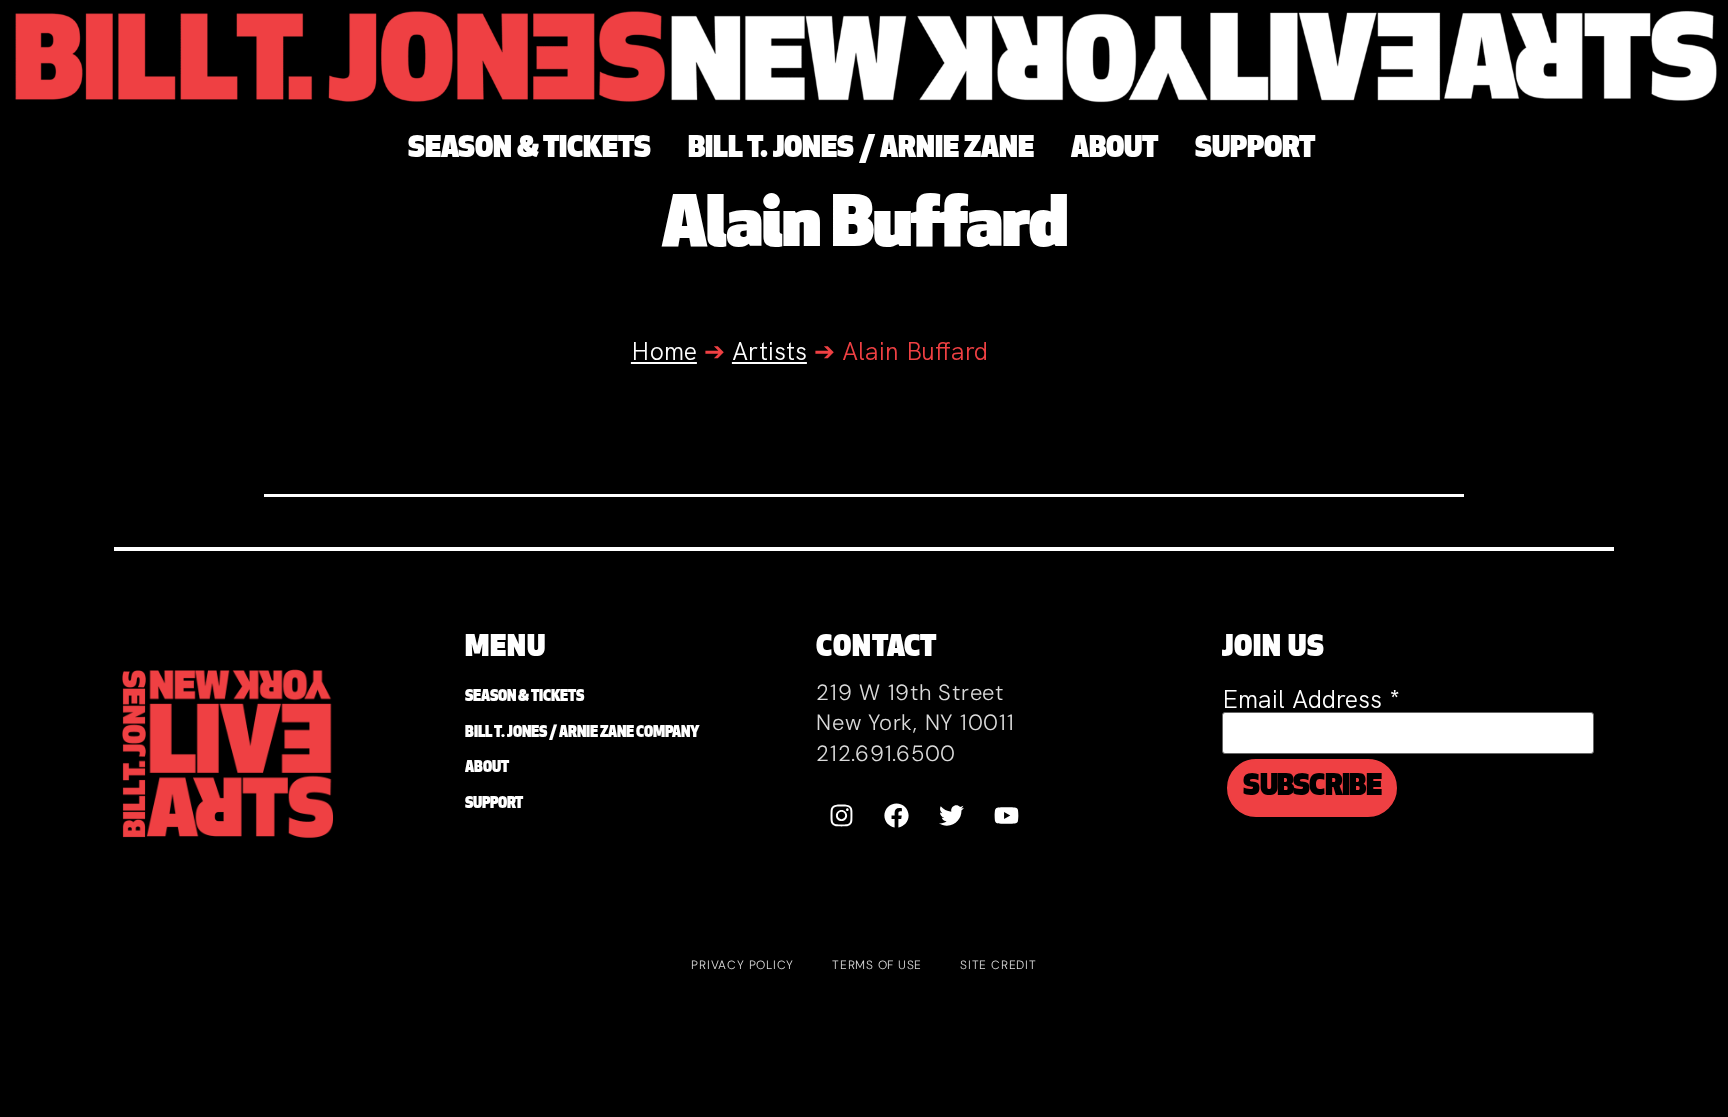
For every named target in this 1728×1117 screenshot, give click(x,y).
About (487, 768)
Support (494, 804)
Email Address (1311, 699)
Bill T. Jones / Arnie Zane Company (582, 733)
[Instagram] (841, 816)
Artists (769, 351)
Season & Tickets (524, 697)
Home (664, 351)
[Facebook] (896, 816)
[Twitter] (951, 816)
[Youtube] (1006, 816)
